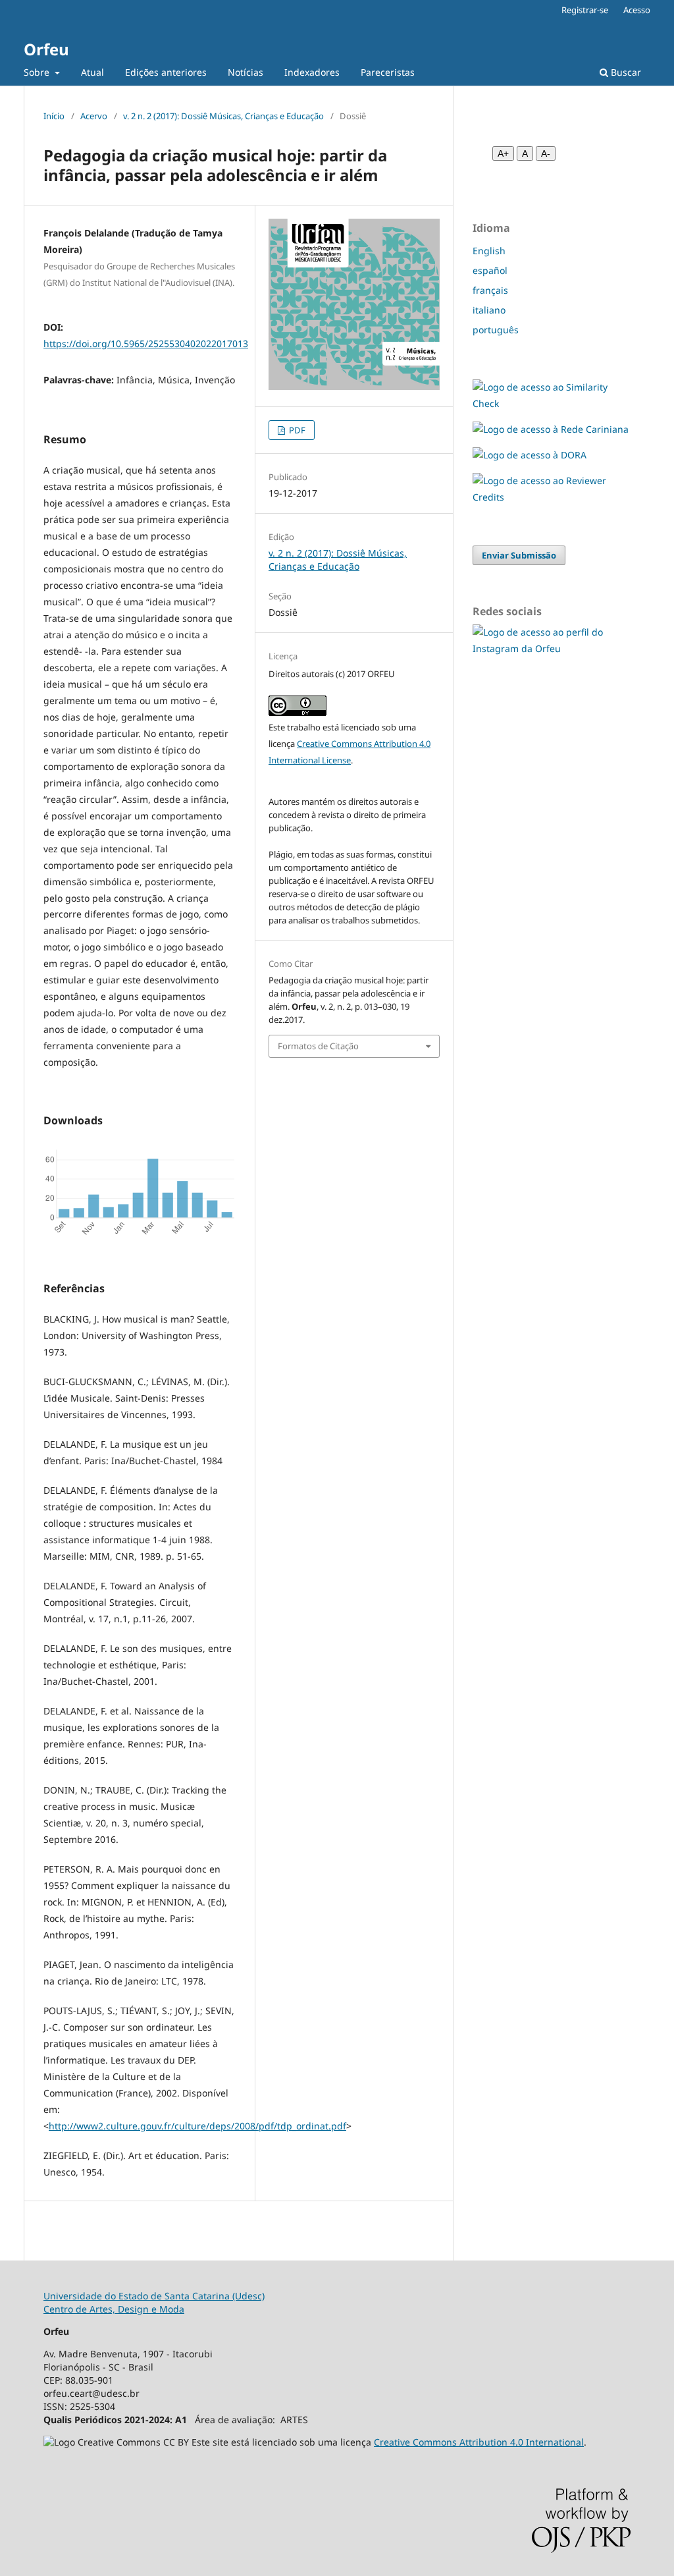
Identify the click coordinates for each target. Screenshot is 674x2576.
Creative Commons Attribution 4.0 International (479, 2442)
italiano (489, 310)
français (490, 290)
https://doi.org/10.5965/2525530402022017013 (146, 343)
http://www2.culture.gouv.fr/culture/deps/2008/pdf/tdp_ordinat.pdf (197, 2126)
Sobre (38, 72)
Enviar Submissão (519, 555)
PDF (296, 430)
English (489, 251)
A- (546, 153)
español (490, 270)
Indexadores (312, 72)
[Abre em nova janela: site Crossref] (552, 403)
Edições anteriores (166, 72)
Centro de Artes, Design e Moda (114, 2309)
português (496, 330)
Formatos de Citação (318, 1046)
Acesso (637, 10)
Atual (92, 72)
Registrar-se (585, 10)
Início (54, 116)
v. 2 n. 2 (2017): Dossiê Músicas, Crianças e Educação (223, 116)
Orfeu (46, 49)
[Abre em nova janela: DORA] (530, 455)
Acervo (94, 116)
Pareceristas (388, 72)
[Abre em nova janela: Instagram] (552, 648)
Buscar (625, 72)
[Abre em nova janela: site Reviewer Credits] (552, 497)
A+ (503, 153)
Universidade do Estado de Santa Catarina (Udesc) (154, 2296)
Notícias (246, 72)
